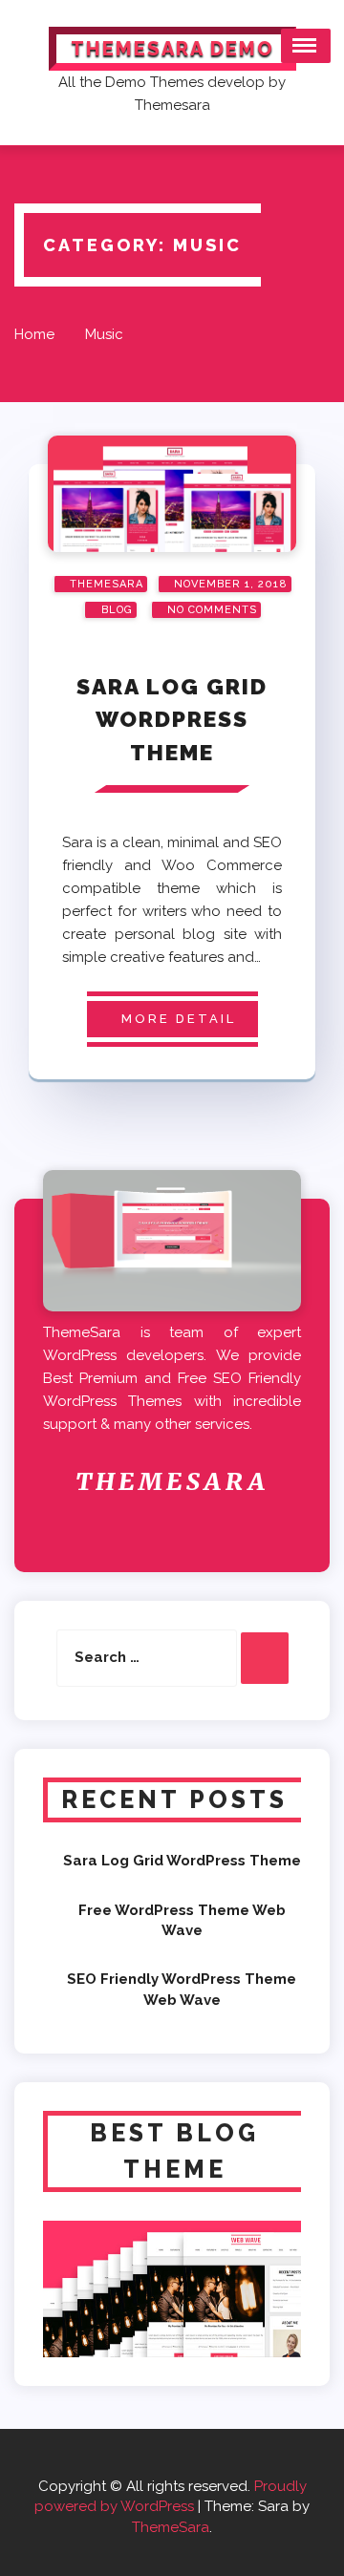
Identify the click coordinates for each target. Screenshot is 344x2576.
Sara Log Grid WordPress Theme (172, 719)
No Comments (212, 610)
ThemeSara (171, 2527)
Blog (115, 610)
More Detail (179, 1019)
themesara (107, 584)
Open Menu (306, 46)
